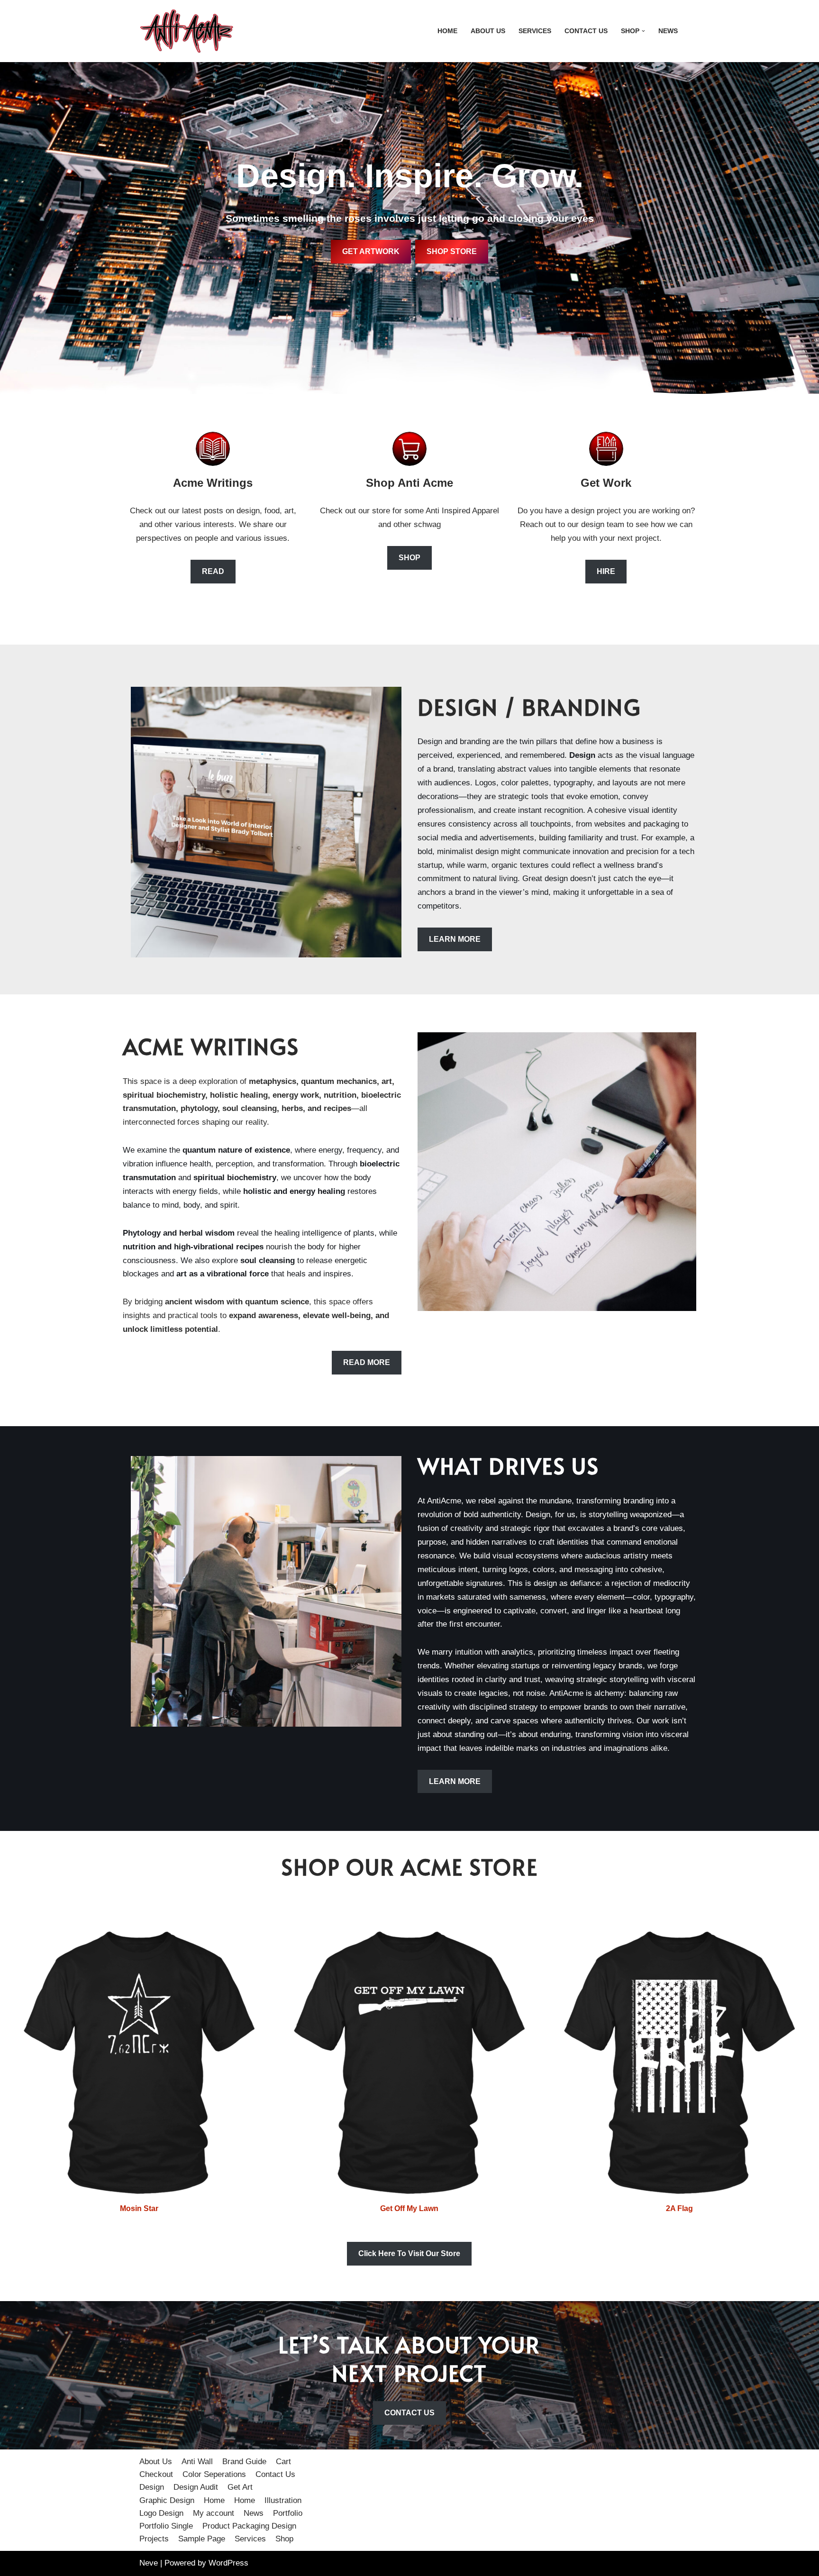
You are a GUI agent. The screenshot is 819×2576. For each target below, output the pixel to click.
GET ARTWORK (371, 251)
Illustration (283, 2500)
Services (535, 31)
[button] (643, 31)
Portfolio (288, 2513)
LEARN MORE (455, 939)
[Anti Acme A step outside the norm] (187, 31)
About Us (488, 31)
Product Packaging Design (249, 2526)
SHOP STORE (452, 251)
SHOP (409, 558)
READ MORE (367, 1362)
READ (213, 571)
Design (152, 2487)
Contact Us (586, 31)
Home (447, 31)
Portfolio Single (166, 2526)
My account (214, 2513)
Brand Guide (244, 2462)
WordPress (228, 2563)
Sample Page (202, 2539)
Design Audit (196, 2487)
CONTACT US (409, 2413)
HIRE (606, 571)
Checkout (156, 2474)
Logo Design (161, 2513)
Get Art (240, 2487)
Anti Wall (197, 2462)
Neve (149, 2563)
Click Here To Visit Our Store (409, 2253)
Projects (154, 2539)
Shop (284, 2539)
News (668, 31)
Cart (283, 2462)
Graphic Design (167, 2500)
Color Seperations (214, 2474)
